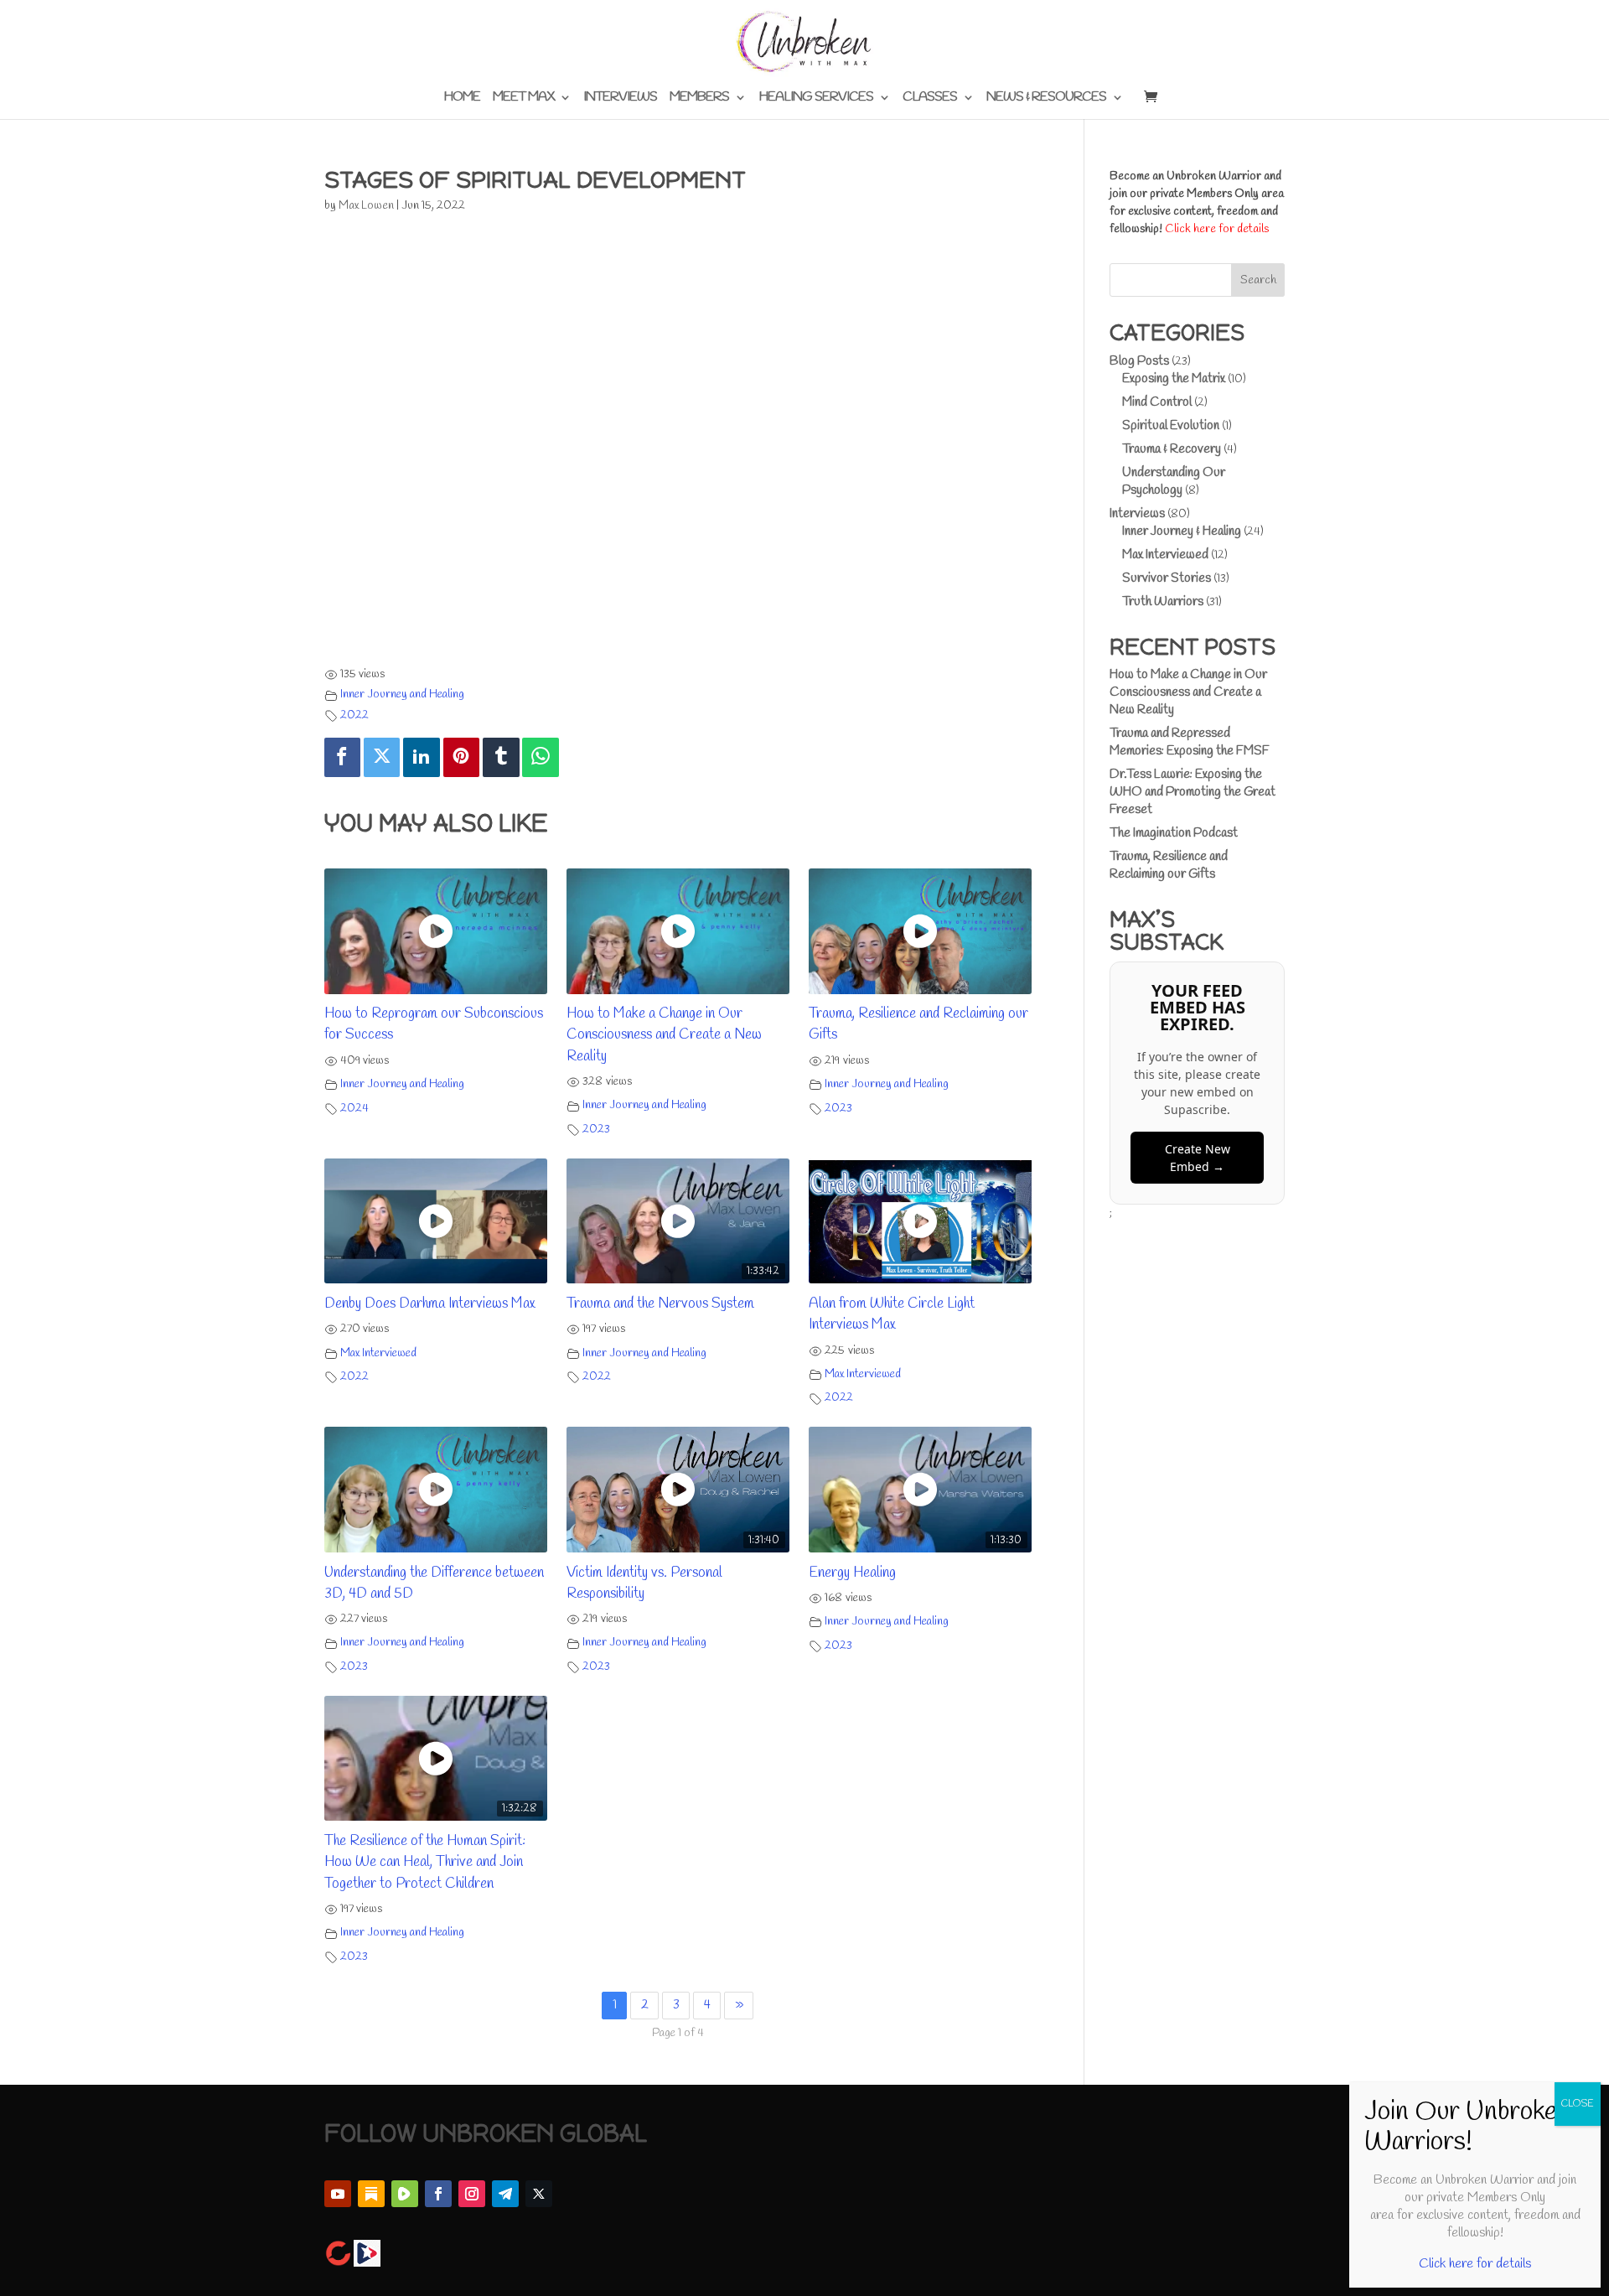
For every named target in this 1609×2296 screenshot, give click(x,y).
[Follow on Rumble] (405, 2194)
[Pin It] (462, 757)
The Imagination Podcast (1174, 833)
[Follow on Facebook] (438, 2194)
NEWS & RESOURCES (1046, 98)
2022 (354, 715)
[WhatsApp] (541, 757)
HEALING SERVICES (816, 98)
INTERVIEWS (620, 98)
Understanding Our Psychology (1174, 482)
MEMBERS (699, 98)
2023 (596, 1130)
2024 (354, 1109)
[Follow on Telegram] (505, 2194)
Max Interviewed (378, 1353)
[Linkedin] (422, 757)
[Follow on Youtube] (338, 2194)
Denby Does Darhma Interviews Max (430, 1304)
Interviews (1137, 514)
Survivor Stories (1167, 578)
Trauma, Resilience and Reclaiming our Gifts (1169, 866)
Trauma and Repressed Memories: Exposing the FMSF (1190, 742)
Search (1258, 280)
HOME (462, 98)
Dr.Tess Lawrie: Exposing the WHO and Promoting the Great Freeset (1193, 792)
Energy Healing (852, 1573)
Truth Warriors (1163, 602)
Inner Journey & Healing (1182, 531)
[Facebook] (343, 757)
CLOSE (1578, 2104)
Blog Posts (1139, 361)
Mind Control (1157, 402)
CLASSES (930, 98)
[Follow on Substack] (371, 2194)
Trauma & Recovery (1172, 449)
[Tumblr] (501, 757)
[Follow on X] (539, 2194)
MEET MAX (523, 98)
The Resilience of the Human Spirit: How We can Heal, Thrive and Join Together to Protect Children (425, 1863)
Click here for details (1217, 229)
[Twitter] (382, 757)
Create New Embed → (1198, 1158)
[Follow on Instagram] (472, 2194)
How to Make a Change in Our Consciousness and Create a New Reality (664, 1035)
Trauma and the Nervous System (660, 1304)
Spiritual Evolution (1171, 426)
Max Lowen (366, 206)
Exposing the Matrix (1174, 379)
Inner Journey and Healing (402, 695)
